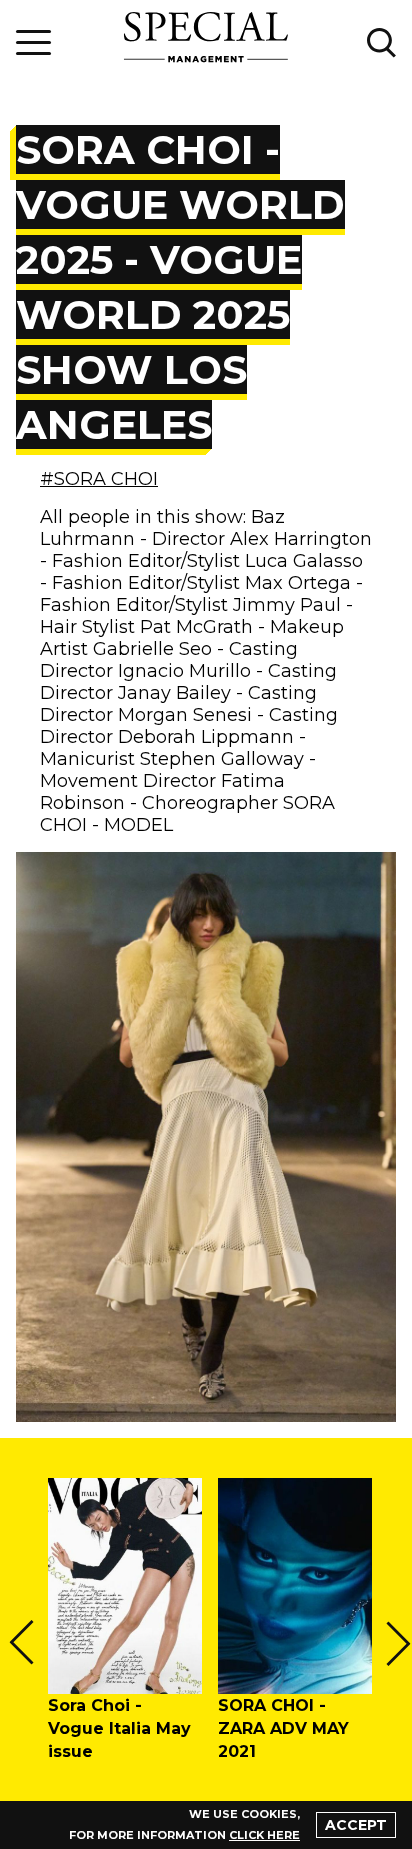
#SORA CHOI (99, 479)
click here (264, 1835)
